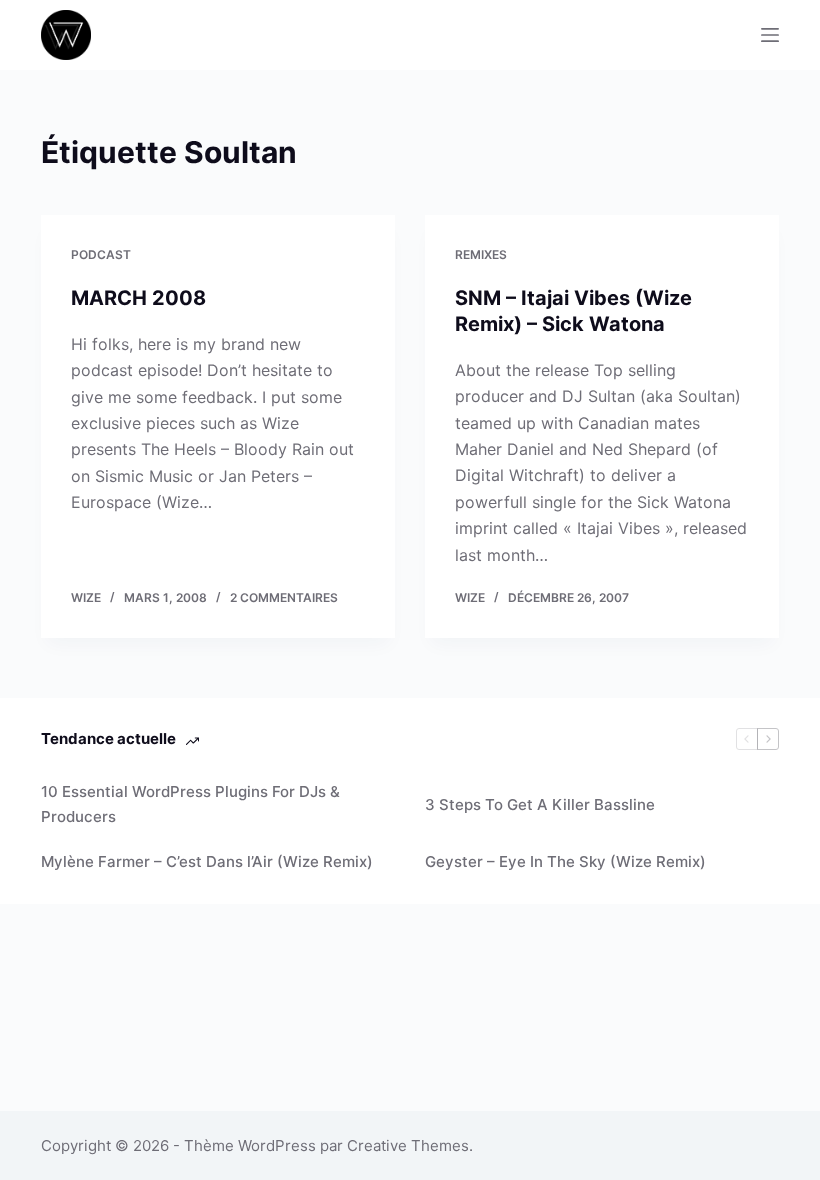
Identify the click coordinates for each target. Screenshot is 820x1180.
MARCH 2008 (138, 298)
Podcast (101, 254)
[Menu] (770, 35)
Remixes (481, 254)
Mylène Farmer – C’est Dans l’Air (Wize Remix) (207, 861)
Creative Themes (408, 1145)
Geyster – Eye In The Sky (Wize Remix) (565, 861)
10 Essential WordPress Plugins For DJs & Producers (190, 804)
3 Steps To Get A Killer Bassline (540, 804)
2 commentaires (284, 597)
